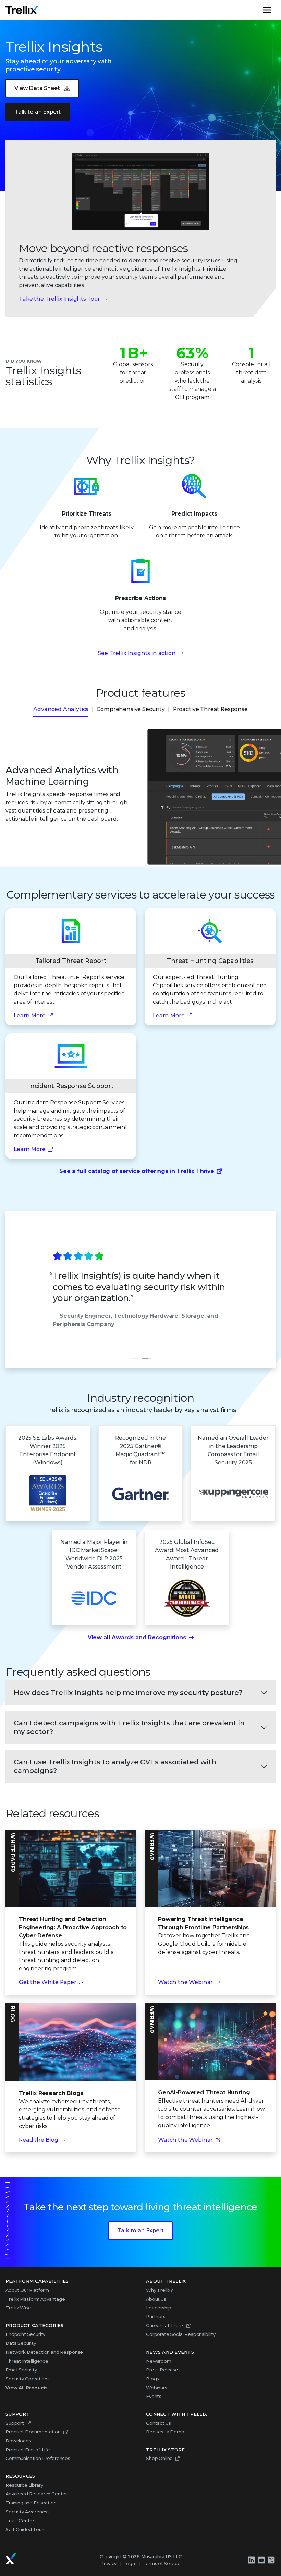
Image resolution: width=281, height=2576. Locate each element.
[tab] (134, 1359)
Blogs (152, 2379)
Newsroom (159, 2361)
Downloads (18, 2441)
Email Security (21, 2370)
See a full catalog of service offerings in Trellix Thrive (137, 1171)
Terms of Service (161, 2563)
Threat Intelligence (27, 2361)
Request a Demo (165, 2432)
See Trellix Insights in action (137, 653)
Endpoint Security (25, 2334)
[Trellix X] (271, 2560)
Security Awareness (28, 2512)
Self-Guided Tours (26, 2529)
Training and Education (31, 2503)
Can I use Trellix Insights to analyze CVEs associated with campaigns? (115, 1766)
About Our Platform (27, 2290)
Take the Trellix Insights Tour (59, 299)
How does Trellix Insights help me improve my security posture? (128, 1693)
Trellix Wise (18, 2308)
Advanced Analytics (61, 709)
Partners (156, 2316)
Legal (130, 2563)
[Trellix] (11, 2559)
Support (15, 2423)
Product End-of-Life (28, 2450)
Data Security (21, 2343)
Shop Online (159, 2458)
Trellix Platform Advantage (35, 2299)
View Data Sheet (37, 88)
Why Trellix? (160, 2290)
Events (154, 2396)
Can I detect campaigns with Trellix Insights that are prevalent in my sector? (129, 1727)
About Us (156, 2299)
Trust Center (20, 2521)
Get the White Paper (48, 1982)
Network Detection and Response (44, 2352)
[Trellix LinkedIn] (251, 2560)
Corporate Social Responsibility (181, 2334)
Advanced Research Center (36, 2494)
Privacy (108, 2563)
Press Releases (163, 2370)
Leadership (158, 2308)
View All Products (27, 2388)
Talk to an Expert (38, 112)
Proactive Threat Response (210, 709)
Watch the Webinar (185, 1982)
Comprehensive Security (131, 709)
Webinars (157, 2388)
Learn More (29, 1015)
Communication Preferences (38, 2458)
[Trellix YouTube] (261, 2560)
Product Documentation (33, 2432)
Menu (275, 10)
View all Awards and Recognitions (137, 1638)
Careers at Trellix (165, 2325)
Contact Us (158, 2423)
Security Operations (28, 2379)
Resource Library (24, 2485)
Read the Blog (39, 2140)
